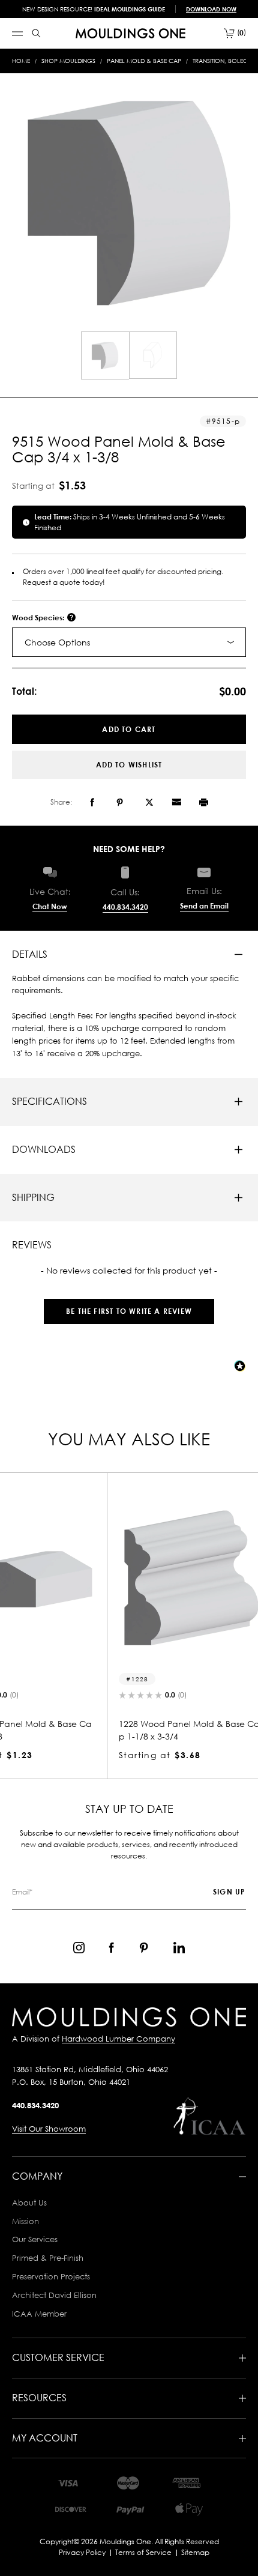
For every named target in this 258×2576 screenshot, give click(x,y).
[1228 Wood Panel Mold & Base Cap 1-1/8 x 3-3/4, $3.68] (129, 1578)
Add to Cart (129, 729)
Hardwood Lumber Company (118, 2039)
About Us (29, 2203)
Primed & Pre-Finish (48, 2258)
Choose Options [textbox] (57, 642)
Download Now (211, 9)
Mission (25, 2221)
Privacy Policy (82, 2552)
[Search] (36, 33)
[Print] (204, 802)
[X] (149, 802)
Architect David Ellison (54, 2295)
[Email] (176, 802)
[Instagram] (79, 1948)
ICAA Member (39, 2314)
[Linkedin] (179, 1948)
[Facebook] (92, 802)
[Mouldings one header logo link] (130, 33)
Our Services (35, 2239)
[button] (129, 1305)
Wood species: (39, 618)
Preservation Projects (51, 2276)
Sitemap (195, 2552)
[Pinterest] (120, 802)
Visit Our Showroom (49, 2129)
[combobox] (129, 642)
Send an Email (204, 906)
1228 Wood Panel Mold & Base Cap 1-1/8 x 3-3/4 (127, 1730)
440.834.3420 (125, 907)
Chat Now (50, 906)
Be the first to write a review (129, 1311)
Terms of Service (143, 2552)
